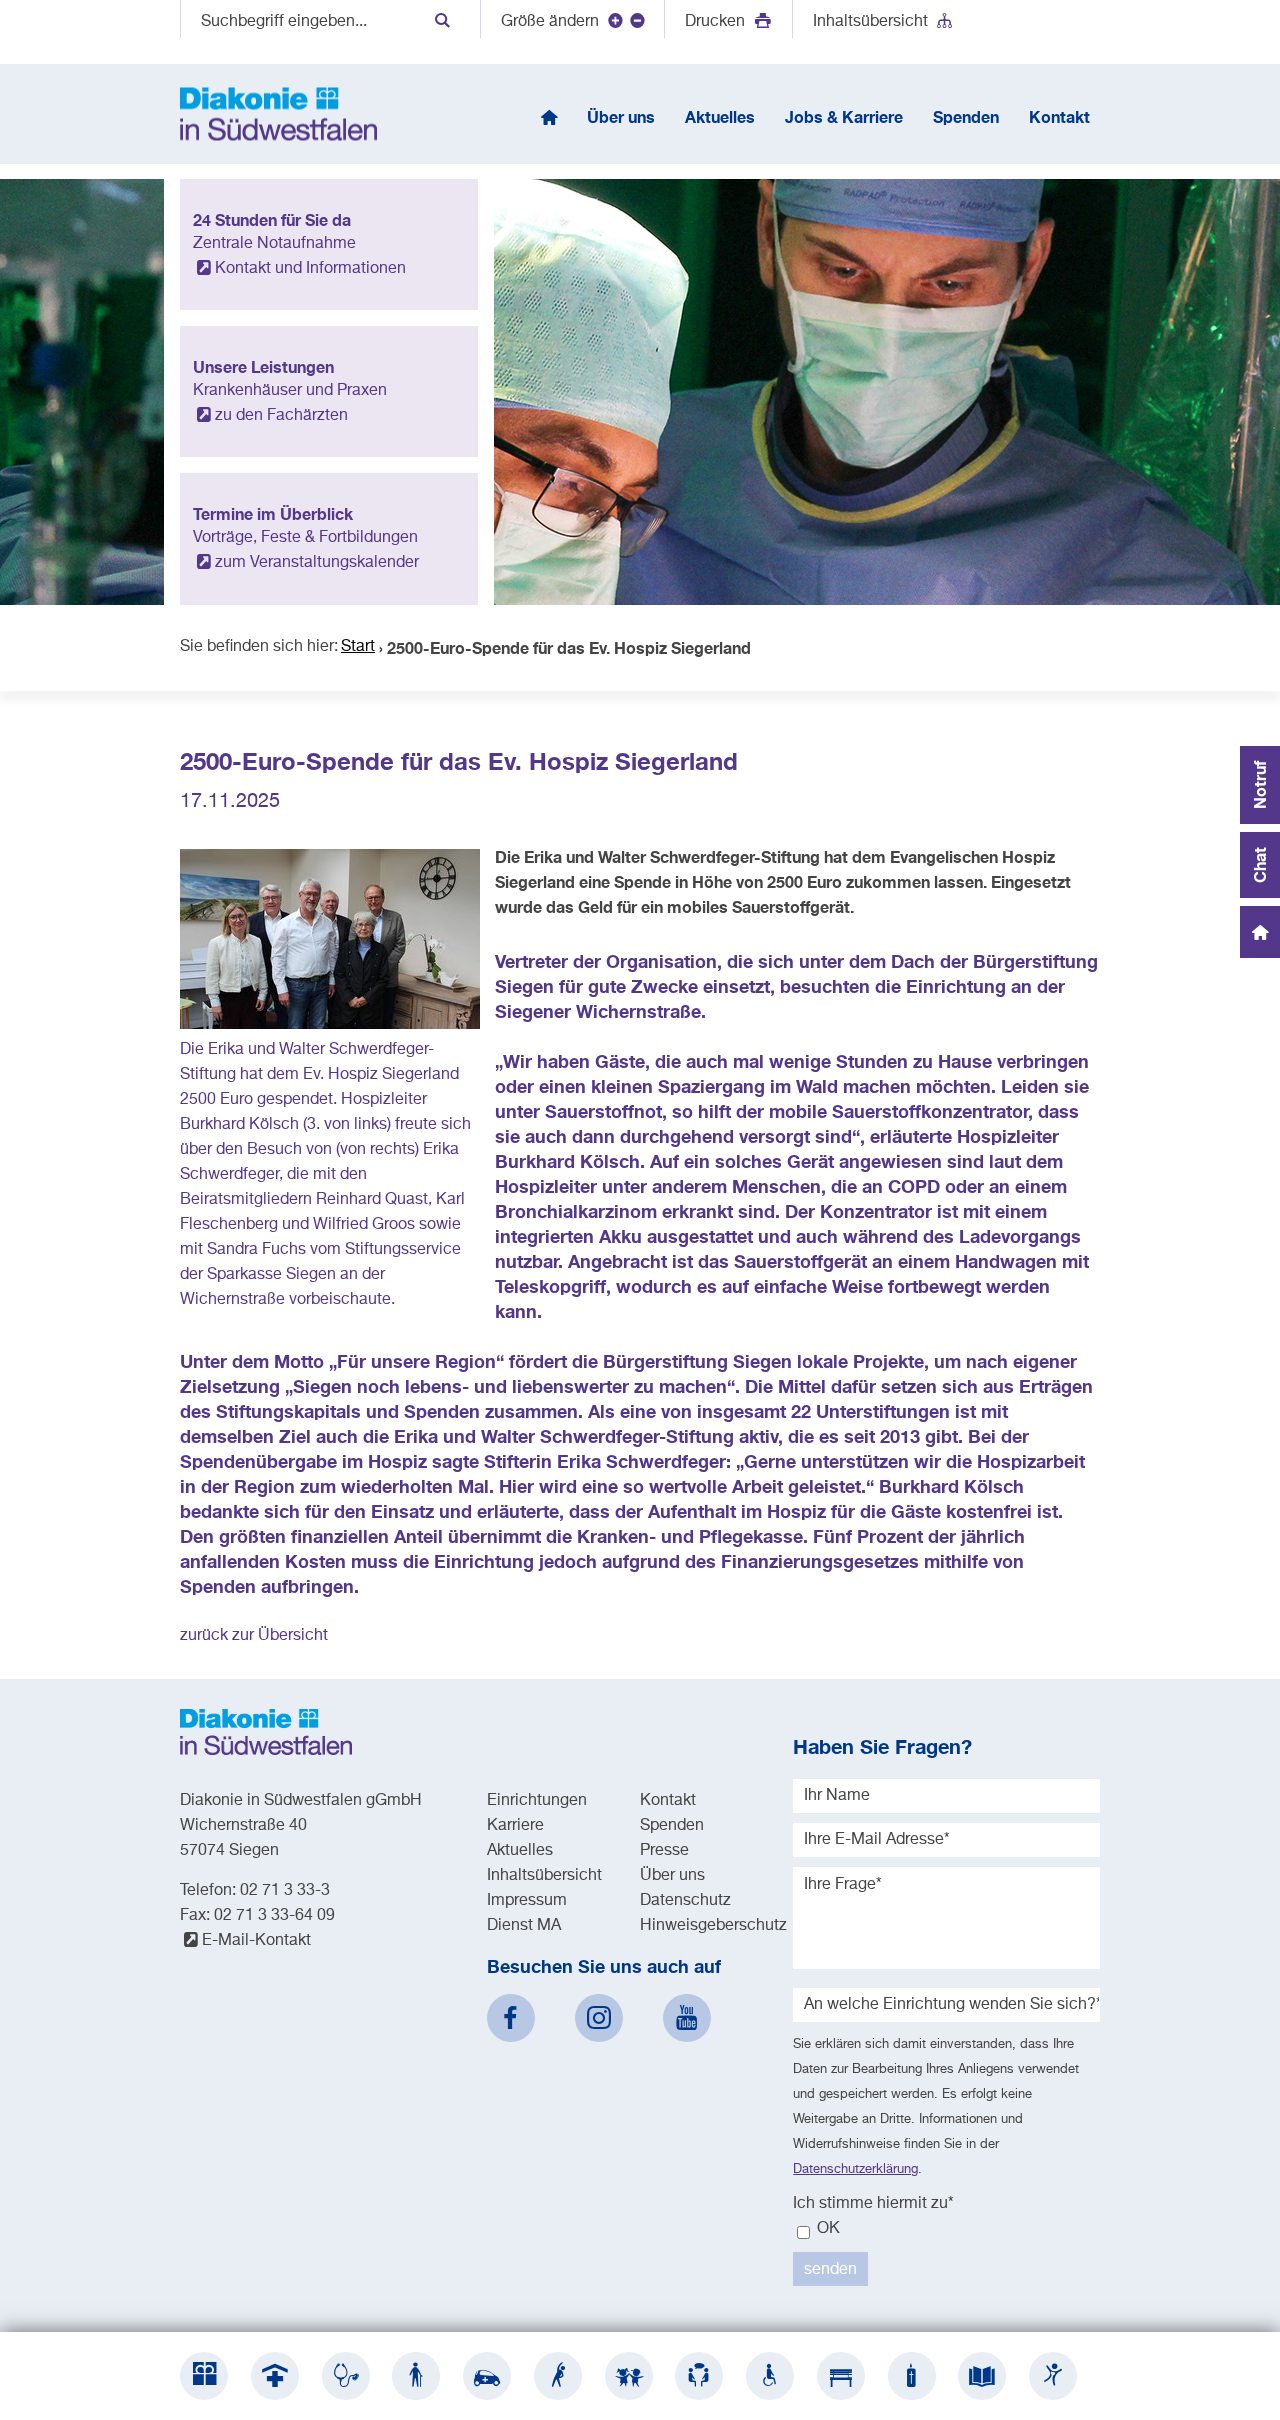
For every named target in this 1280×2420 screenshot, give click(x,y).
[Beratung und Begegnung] (699, 2376)
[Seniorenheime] (416, 2376)
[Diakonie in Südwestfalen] (204, 2376)
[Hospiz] (912, 2376)
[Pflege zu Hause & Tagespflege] (487, 2376)
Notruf (1259, 785)
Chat (1259, 865)
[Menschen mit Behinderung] (770, 2376)
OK (826, 2229)
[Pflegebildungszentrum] (982, 2376)
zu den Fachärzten (281, 416)
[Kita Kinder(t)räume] (629, 2376)
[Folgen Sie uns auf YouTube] (687, 2018)
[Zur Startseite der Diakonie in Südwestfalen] (278, 114)
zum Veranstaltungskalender (317, 563)
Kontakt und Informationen (310, 269)
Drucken (717, 22)
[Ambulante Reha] (558, 2376)
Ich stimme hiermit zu (873, 2204)
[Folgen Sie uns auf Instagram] (599, 2018)
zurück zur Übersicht (254, 1636)
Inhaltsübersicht (870, 22)
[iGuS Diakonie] (1053, 2376)
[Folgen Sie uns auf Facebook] (511, 2018)
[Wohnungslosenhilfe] (841, 2376)
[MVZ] (346, 2376)
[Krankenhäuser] (275, 2376)
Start (358, 647)
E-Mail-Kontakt (256, 1941)
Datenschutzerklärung (855, 2169)
